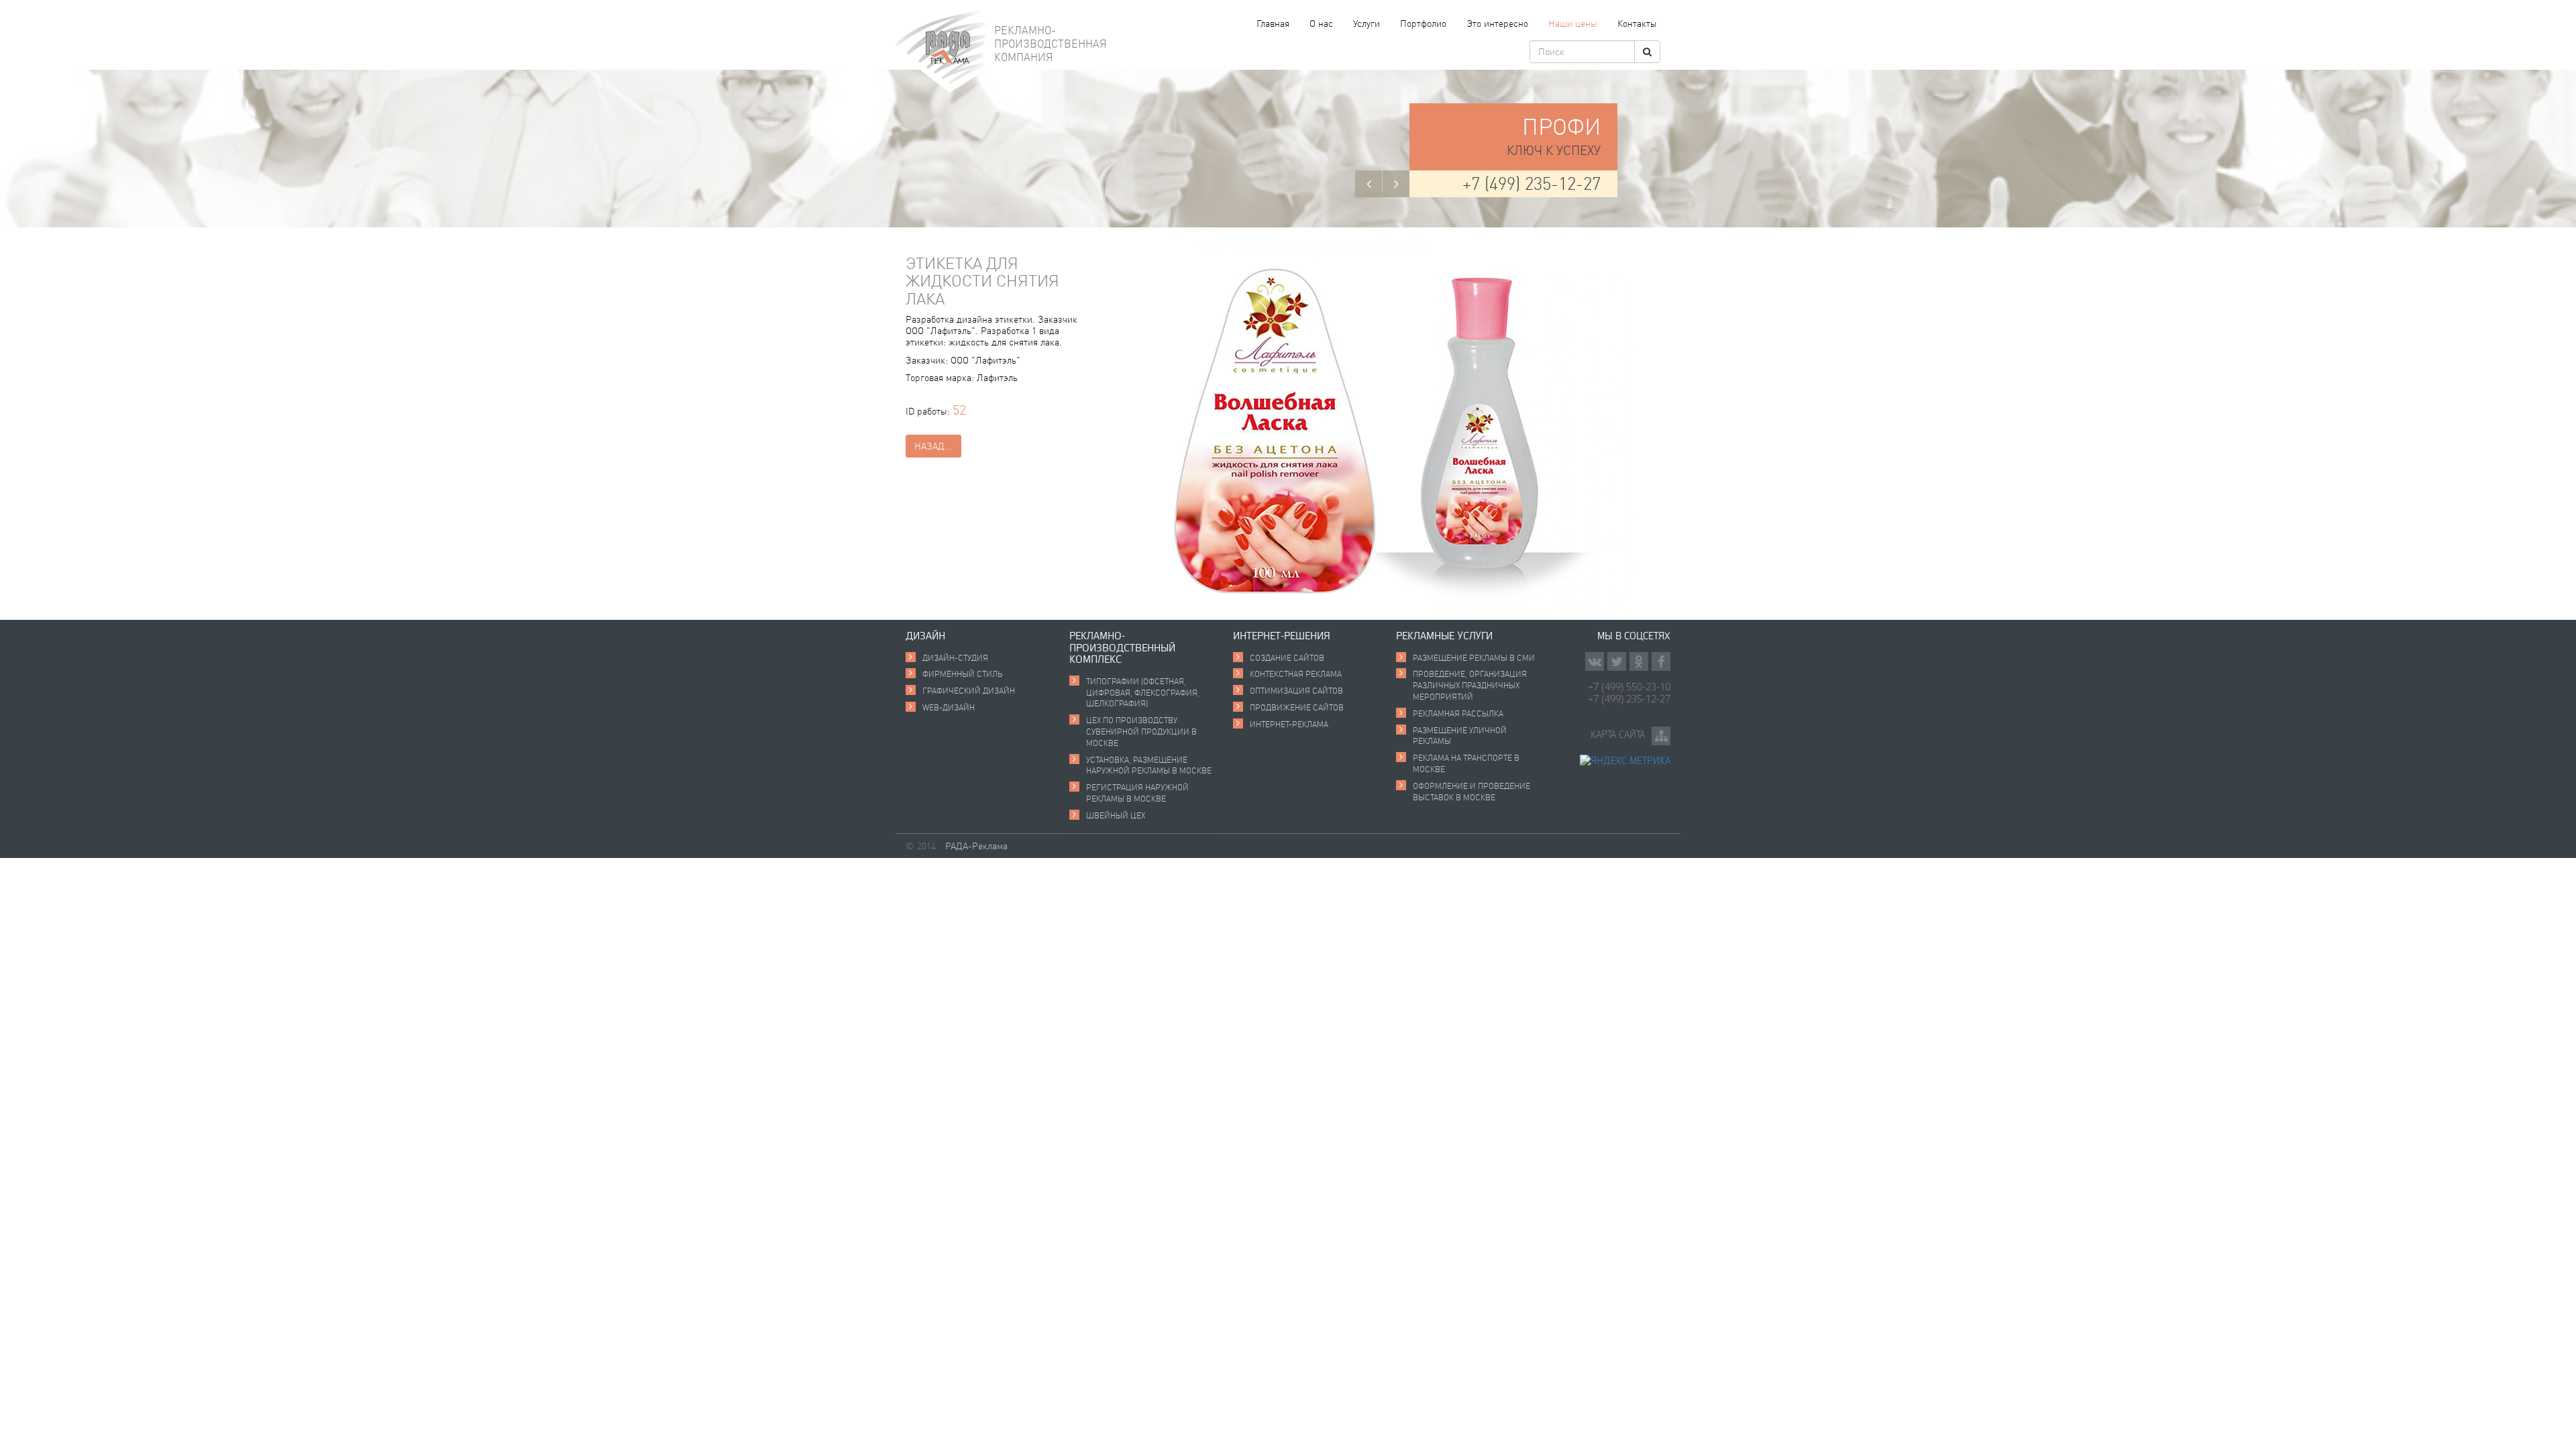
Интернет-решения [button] (1282, 635)
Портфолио (1423, 23)
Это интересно (1497, 23)
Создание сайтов (1287, 658)
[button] (1368, 184)
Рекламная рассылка (1458, 713)
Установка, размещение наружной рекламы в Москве (1149, 765)
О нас (1321, 23)
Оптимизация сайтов (1296, 691)
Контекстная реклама (1296, 674)
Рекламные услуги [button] (1444, 635)
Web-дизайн (949, 707)
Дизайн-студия (955, 658)
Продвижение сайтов (1297, 707)
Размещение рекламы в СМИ (1474, 658)
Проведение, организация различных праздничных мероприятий (1470, 685)
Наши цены (1573, 23)
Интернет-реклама (1289, 724)
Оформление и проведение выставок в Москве (1471, 792)
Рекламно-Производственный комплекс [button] (1122, 647)
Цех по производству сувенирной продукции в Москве (1141, 732)
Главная (1273, 23)
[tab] (977, 636)
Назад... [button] (933, 446)
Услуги (1366, 23)
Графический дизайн (969, 691)
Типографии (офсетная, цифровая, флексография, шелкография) (1143, 693)
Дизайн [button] (925, 635)
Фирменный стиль (963, 674)
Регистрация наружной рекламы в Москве (1137, 793)
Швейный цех (1116, 815)
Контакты (1637, 23)
